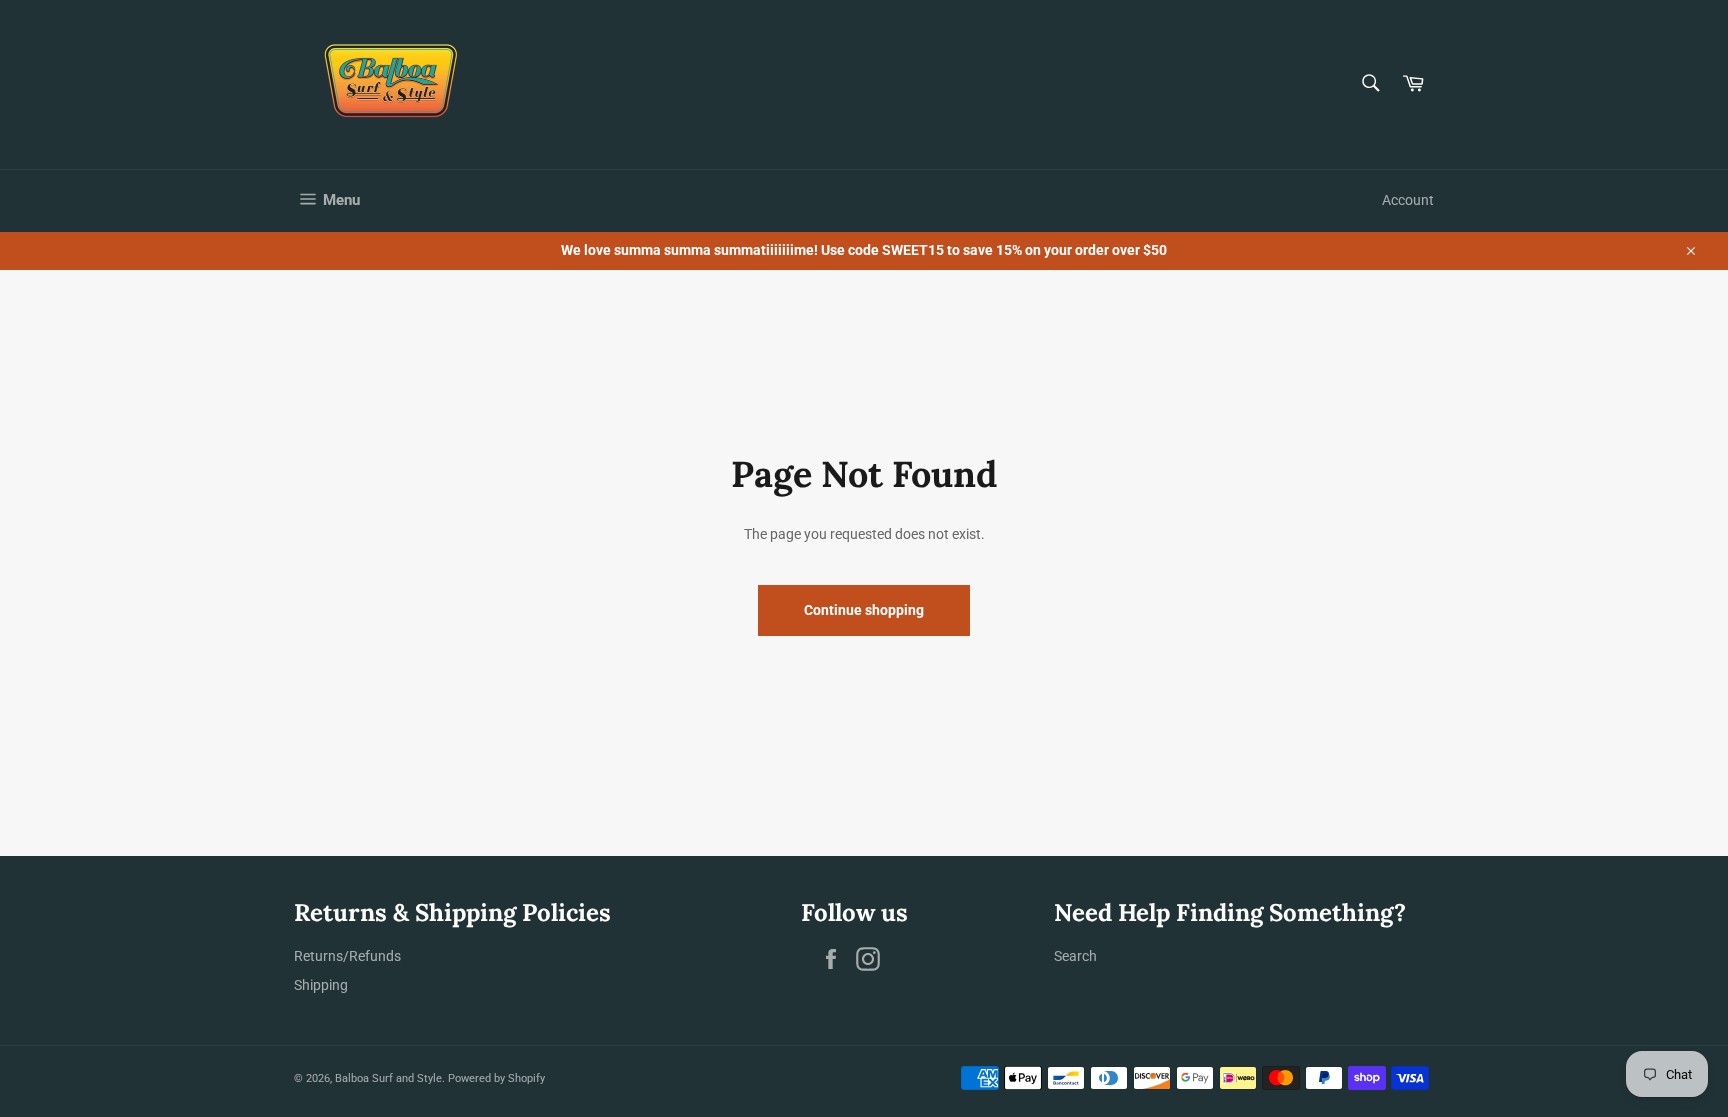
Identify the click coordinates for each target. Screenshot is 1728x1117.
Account (1408, 200)
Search (1075, 956)
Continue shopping (864, 610)
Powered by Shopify (496, 1078)
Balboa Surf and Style (388, 1078)
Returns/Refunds (347, 956)
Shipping (321, 985)
